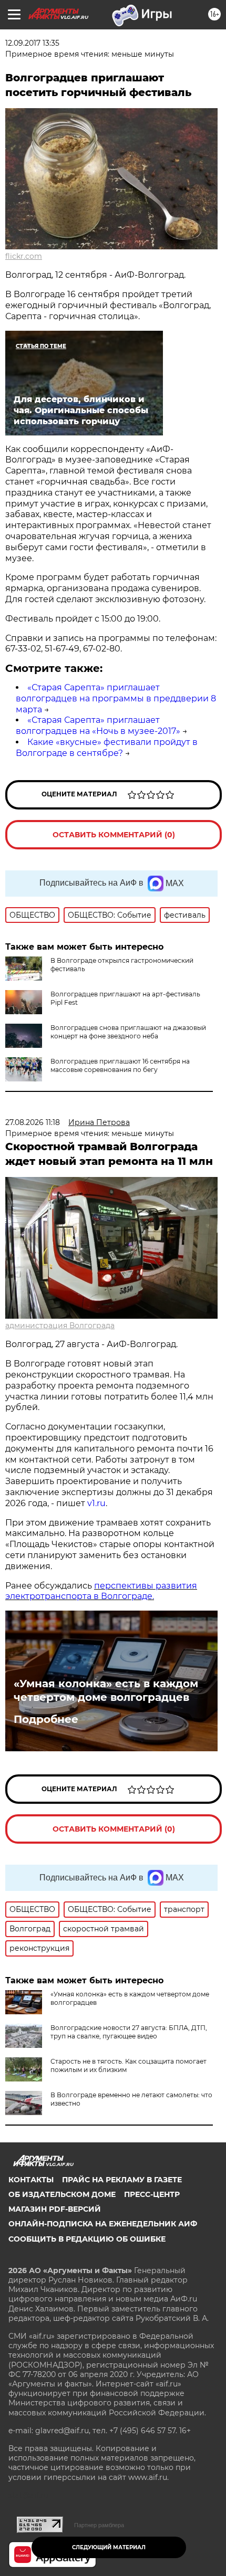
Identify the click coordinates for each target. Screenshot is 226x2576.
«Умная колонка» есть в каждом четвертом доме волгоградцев (106, 1690)
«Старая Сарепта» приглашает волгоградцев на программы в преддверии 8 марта (116, 698)
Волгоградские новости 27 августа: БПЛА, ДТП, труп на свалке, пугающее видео (129, 2032)
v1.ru (95, 1503)
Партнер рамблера (99, 2525)
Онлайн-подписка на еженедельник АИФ (103, 2224)
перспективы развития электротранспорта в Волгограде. (101, 1591)
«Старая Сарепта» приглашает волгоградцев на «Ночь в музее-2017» (98, 726)
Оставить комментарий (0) (114, 835)
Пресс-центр (152, 2194)
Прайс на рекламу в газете (122, 2180)
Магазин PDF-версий (55, 2209)
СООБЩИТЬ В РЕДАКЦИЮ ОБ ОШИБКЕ (87, 2239)
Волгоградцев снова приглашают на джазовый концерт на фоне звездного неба (128, 1032)
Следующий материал (109, 2547)
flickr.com (24, 256)
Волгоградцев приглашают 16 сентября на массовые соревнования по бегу (120, 1065)
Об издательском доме (62, 2194)
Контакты (31, 2180)
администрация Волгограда (60, 1326)
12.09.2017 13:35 (32, 43)
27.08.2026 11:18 (33, 1122)
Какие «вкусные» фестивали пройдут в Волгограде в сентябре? (107, 748)
